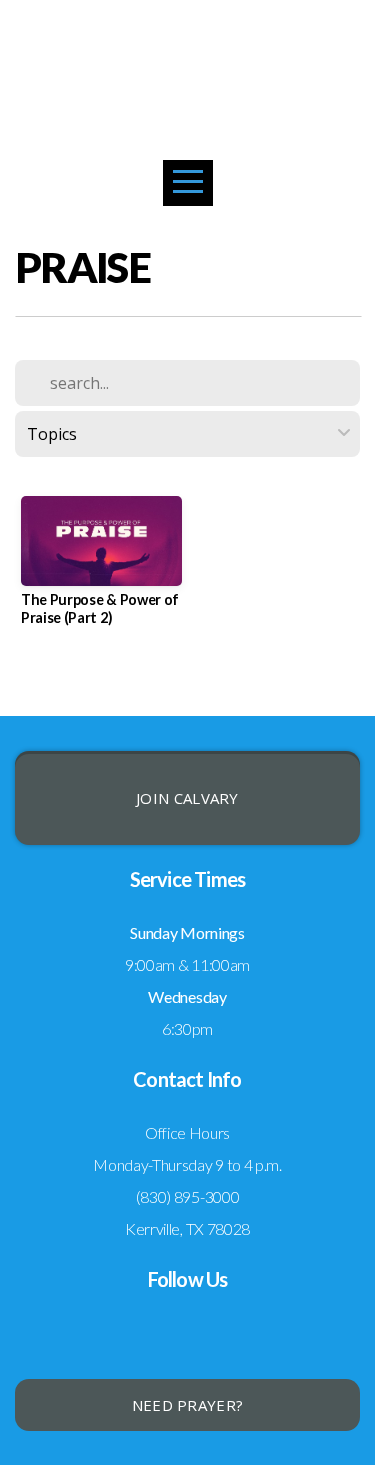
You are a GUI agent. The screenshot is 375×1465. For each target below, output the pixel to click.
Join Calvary (187, 798)
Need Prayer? (188, 1405)
